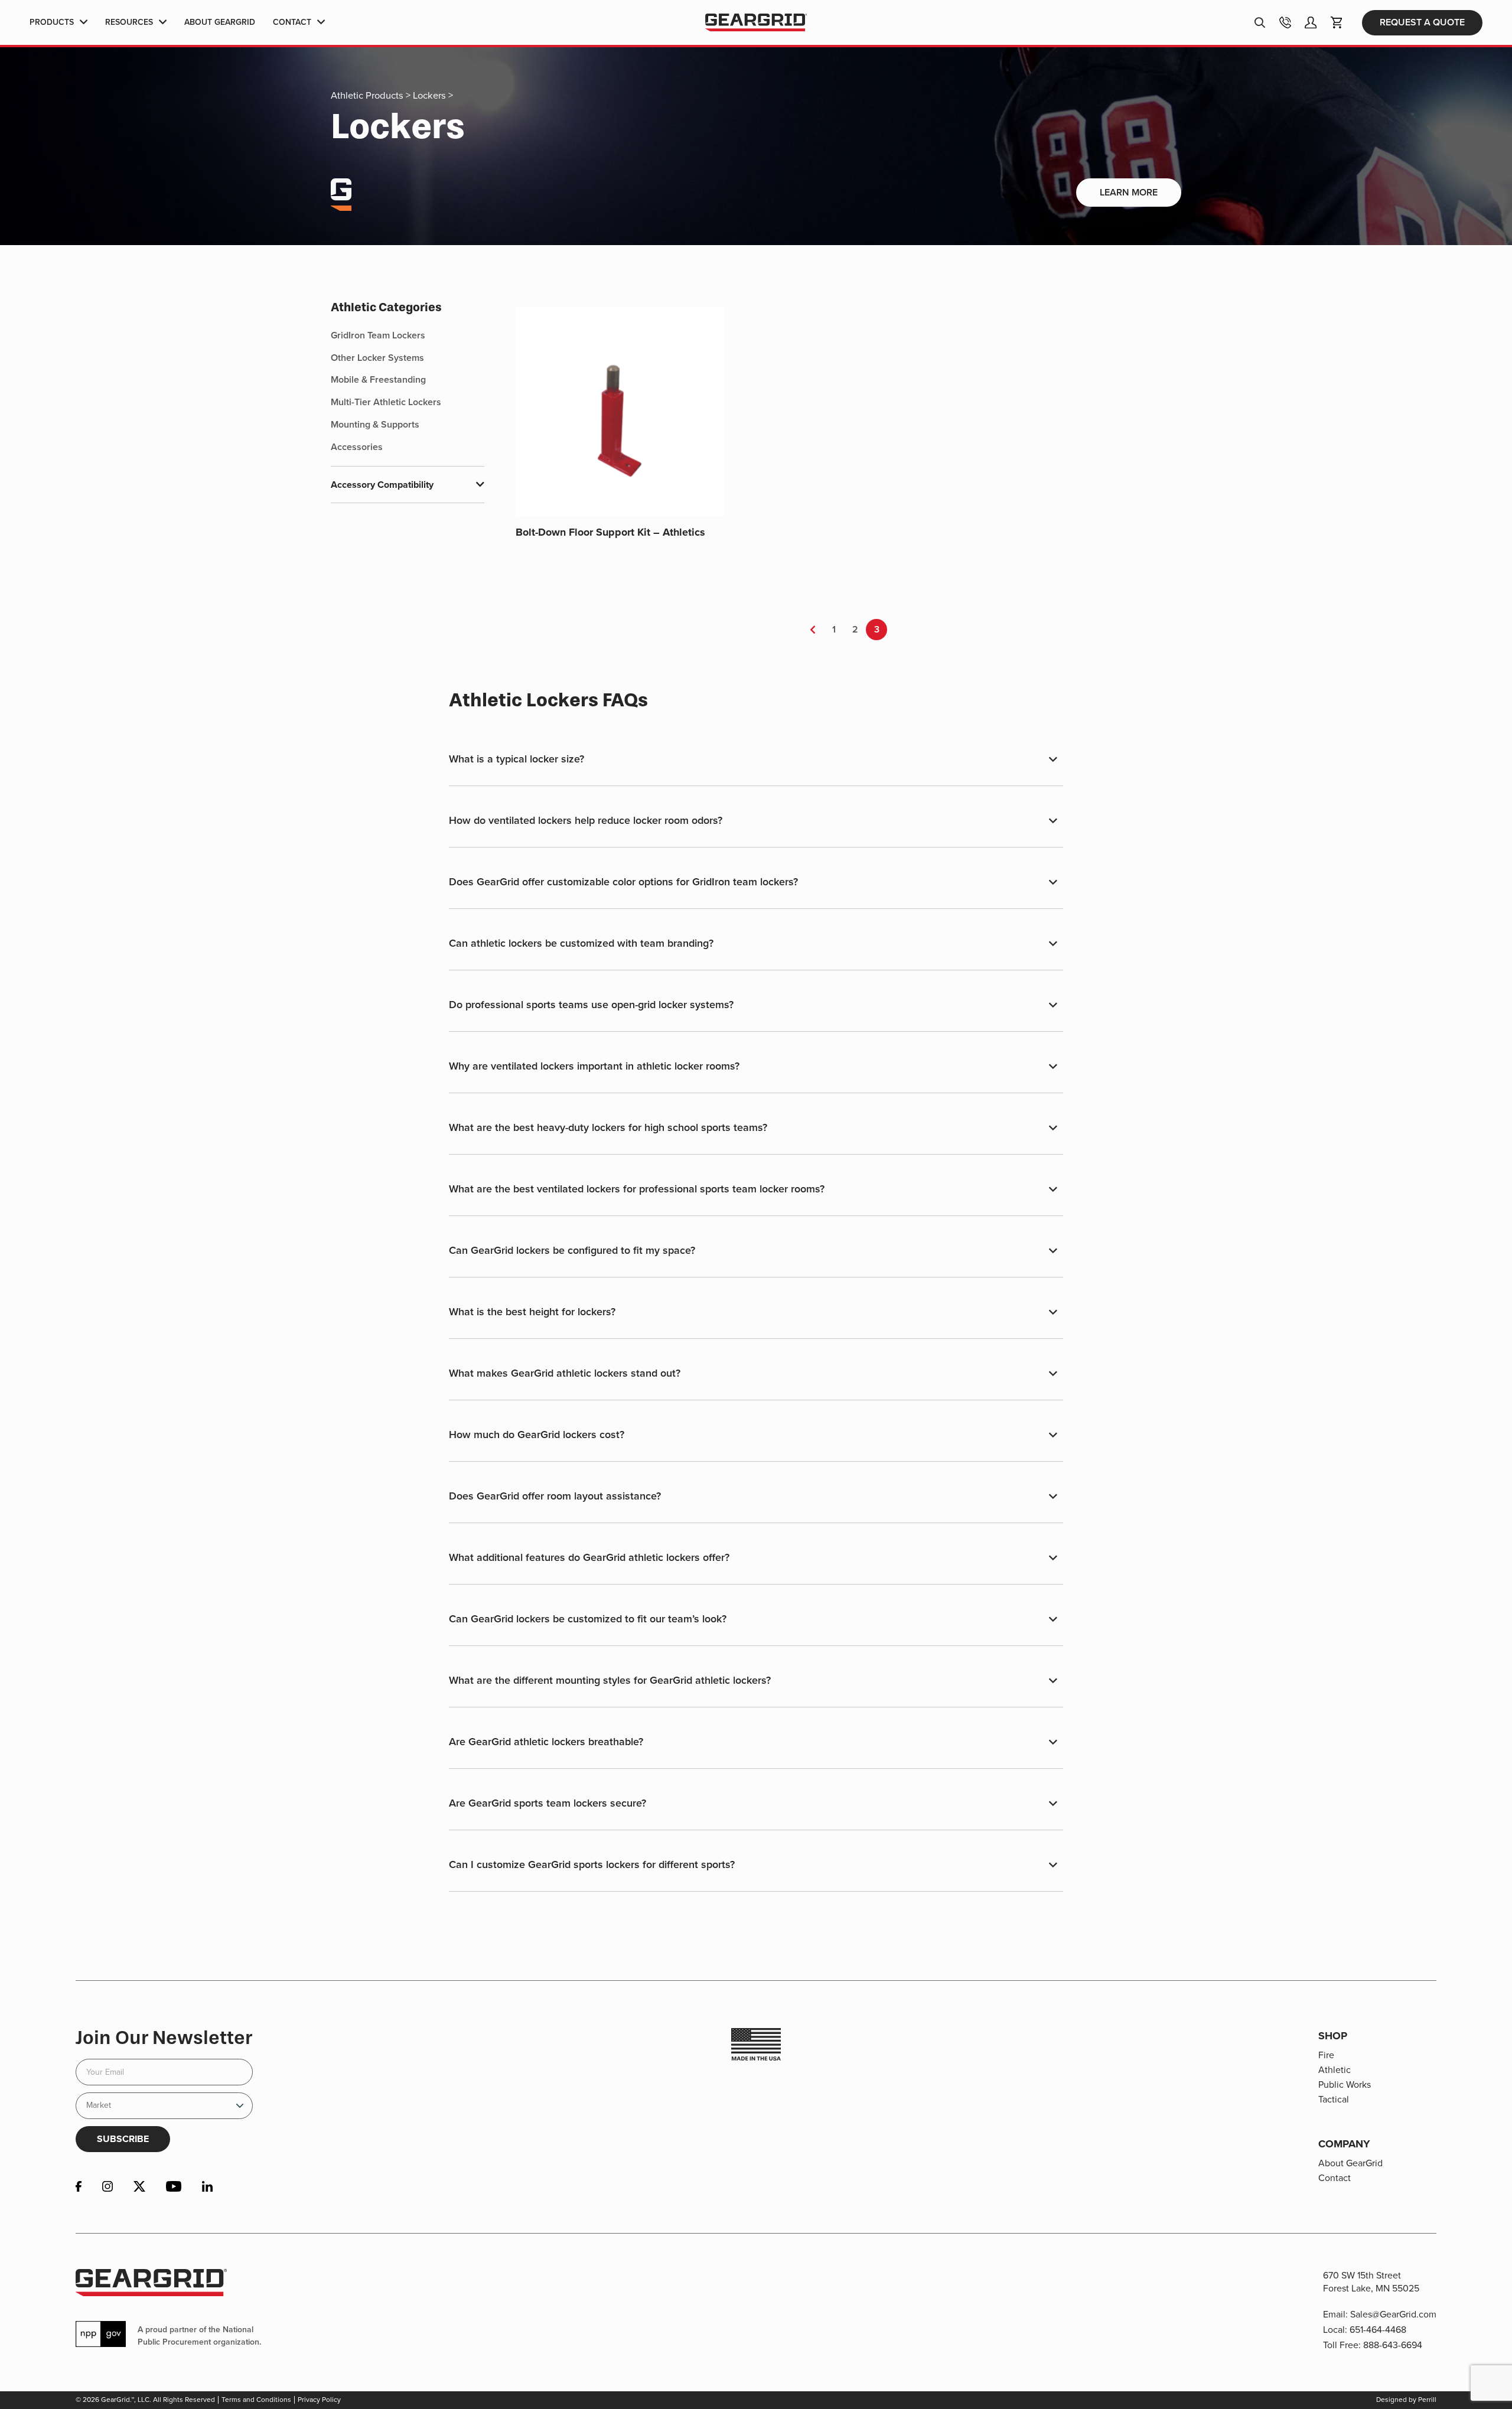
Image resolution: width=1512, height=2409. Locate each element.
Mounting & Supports (375, 424)
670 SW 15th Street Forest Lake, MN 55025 (1371, 2282)
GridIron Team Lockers (378, 335)
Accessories (357, 447)
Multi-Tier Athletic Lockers (386, 402)
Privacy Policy (319, 2400)
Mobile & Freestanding (378, 380)
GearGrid (756, 23)
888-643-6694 (1393, 2345)
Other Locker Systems (377, 358)
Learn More (1129, 192)
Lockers (429, 95)
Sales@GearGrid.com (1393, 2314)
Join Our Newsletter (164, 2038)
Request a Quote (1422, 22)
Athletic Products (367, 95)
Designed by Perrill (1406, 2400)
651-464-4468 (1378, 2330)
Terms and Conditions (256, 2400)
